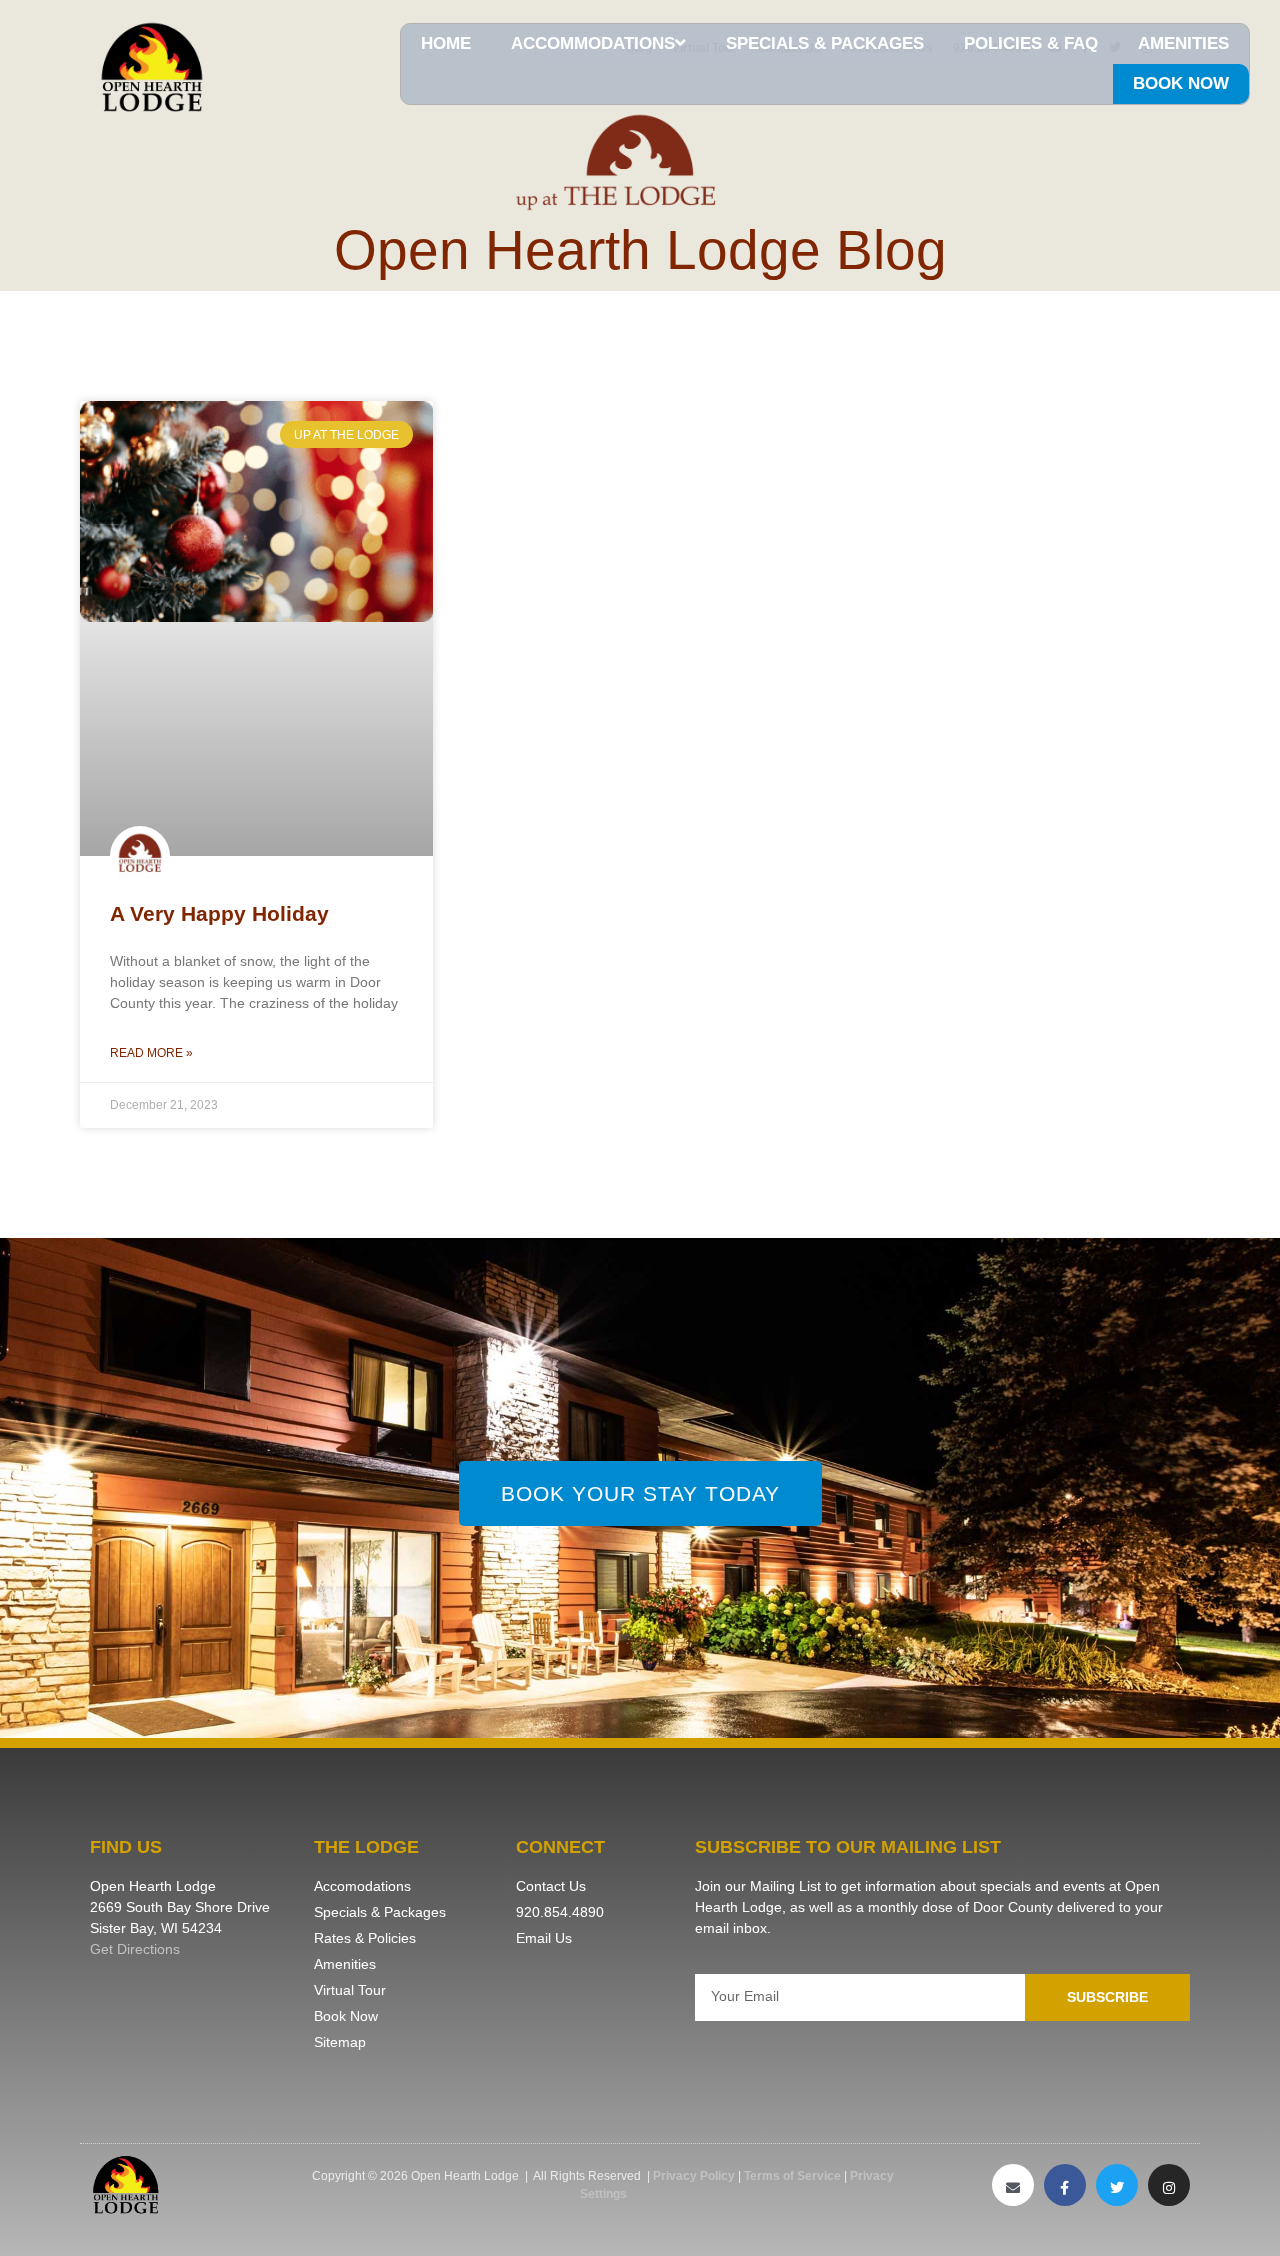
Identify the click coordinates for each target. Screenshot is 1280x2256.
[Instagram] (1169, 2185)
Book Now (1181, 83)
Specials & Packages (825, 43)
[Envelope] (1013, 2185)
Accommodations (593, 43)
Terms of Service (792, 2176)
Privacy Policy (694, 2176)
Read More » (151, 1053)
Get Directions (135, 1949)
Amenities (1183, 43)
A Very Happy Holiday (219, 913)
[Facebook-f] (1065, 2185)
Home (446, 43)
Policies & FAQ (1031, 43)
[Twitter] (1117, 2185)
